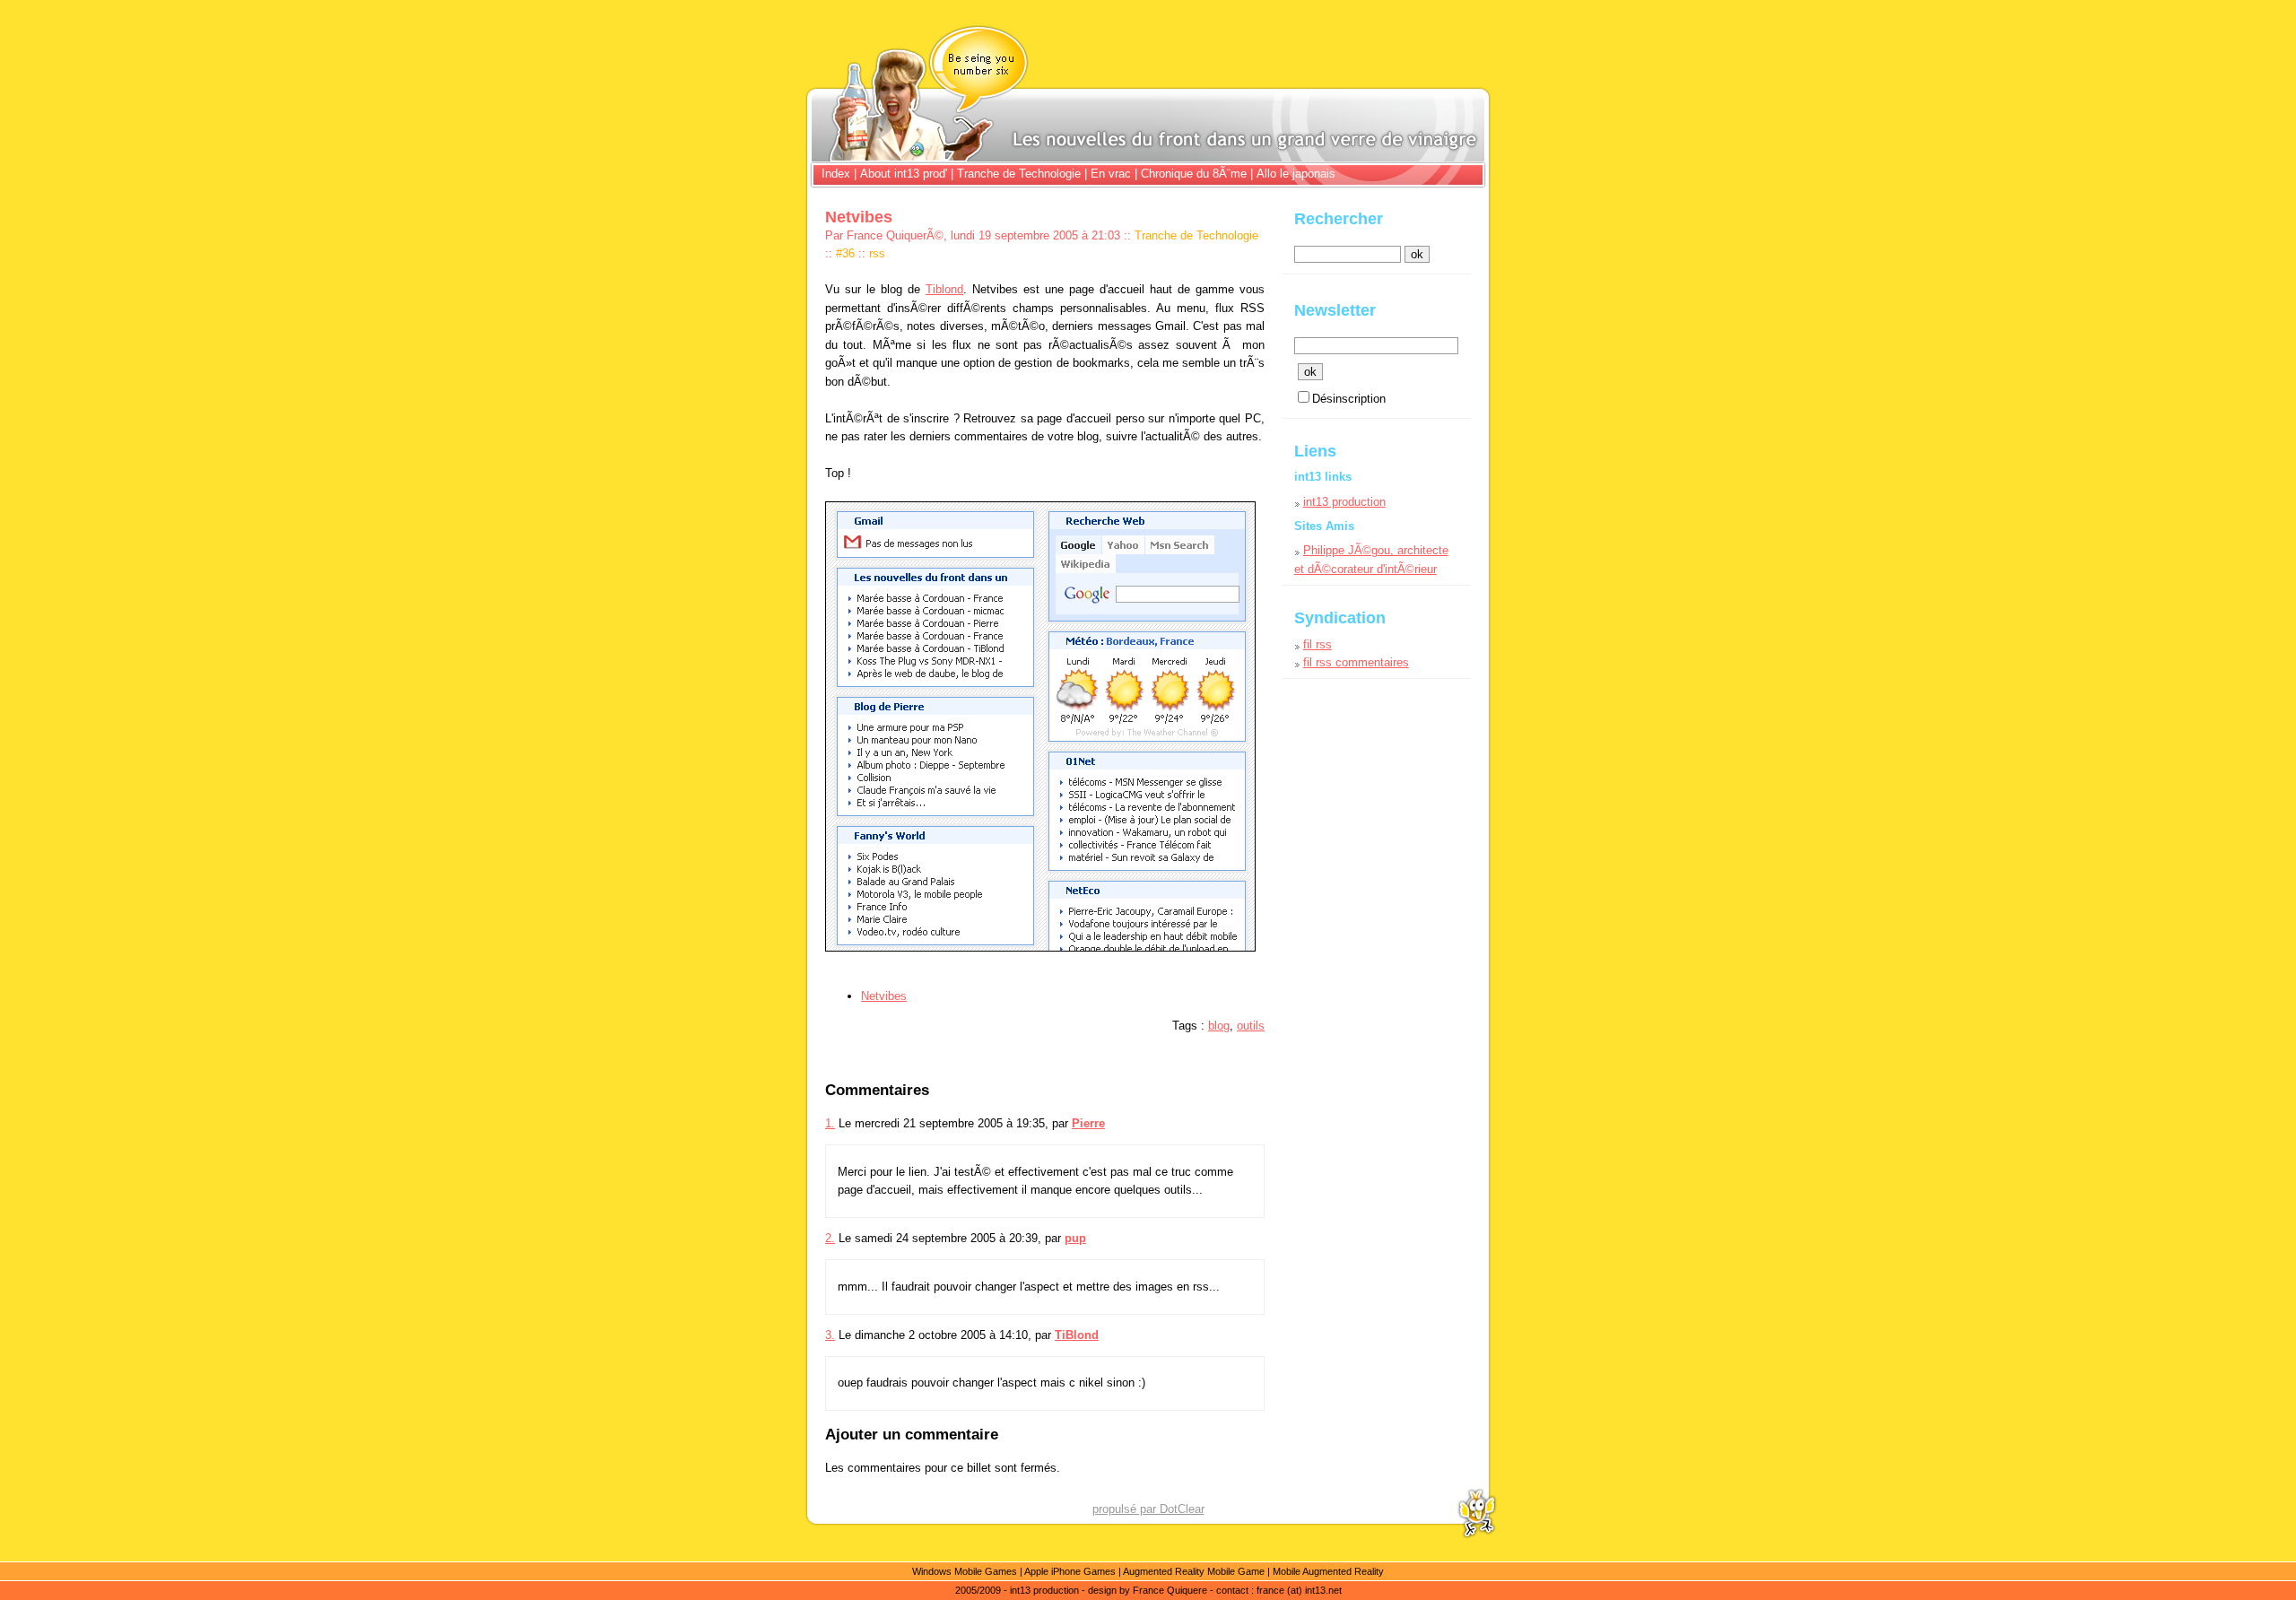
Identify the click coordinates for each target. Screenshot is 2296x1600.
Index (838, 174)
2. (830, 1238)
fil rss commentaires (1356, 662)
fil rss (1318, 644)
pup (1075, 1238)
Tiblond (944, 289)
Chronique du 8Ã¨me (1194, 174)
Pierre (1088, 1123)
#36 (845, 253)
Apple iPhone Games (1070, 1571)
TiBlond (1077, 1335)
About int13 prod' (904, 174)
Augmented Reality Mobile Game (1194, 1571)
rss (877, 253)
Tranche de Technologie (1019, 174)
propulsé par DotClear (1148, 1509)
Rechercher (1339, 219)
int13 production (1344, 502)
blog (1219, 1026)
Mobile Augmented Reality (1328, 1571)
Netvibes (884, 996)
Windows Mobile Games (965, 1571)
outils (1251, 1026)
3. (830, 1335)
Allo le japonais (1296, 174)
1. (830, 1123)
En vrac (1111, 174)
